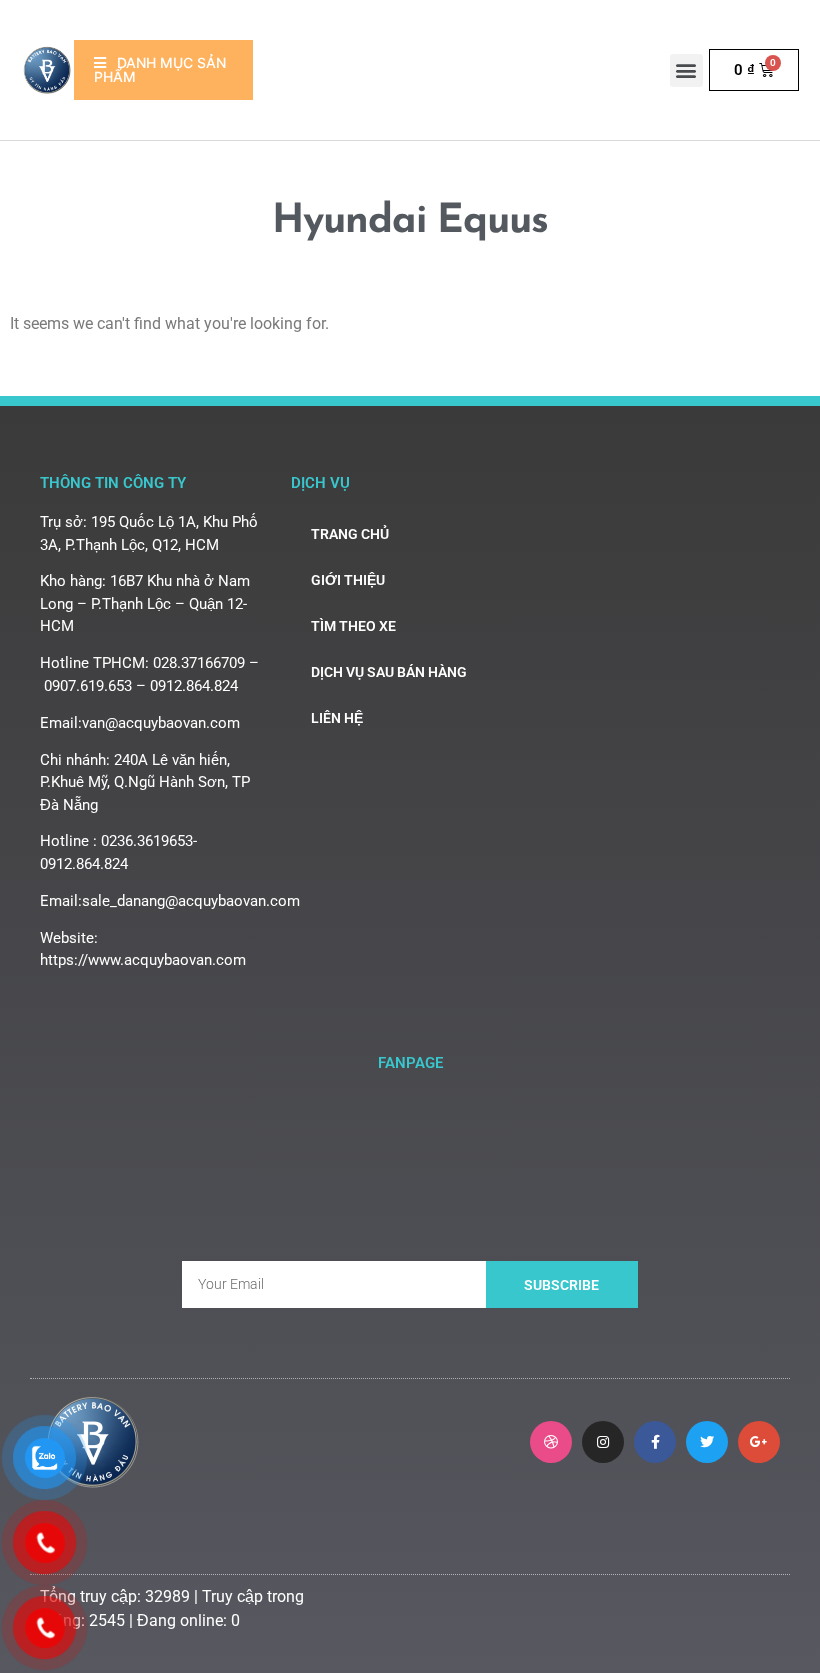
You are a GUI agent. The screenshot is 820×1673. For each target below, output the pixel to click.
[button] (686, 70)
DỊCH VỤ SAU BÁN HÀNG (389, 672)
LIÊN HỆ (337, 718)
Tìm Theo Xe (353, 626)
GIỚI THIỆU (348, 580)
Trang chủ (350, 534)
